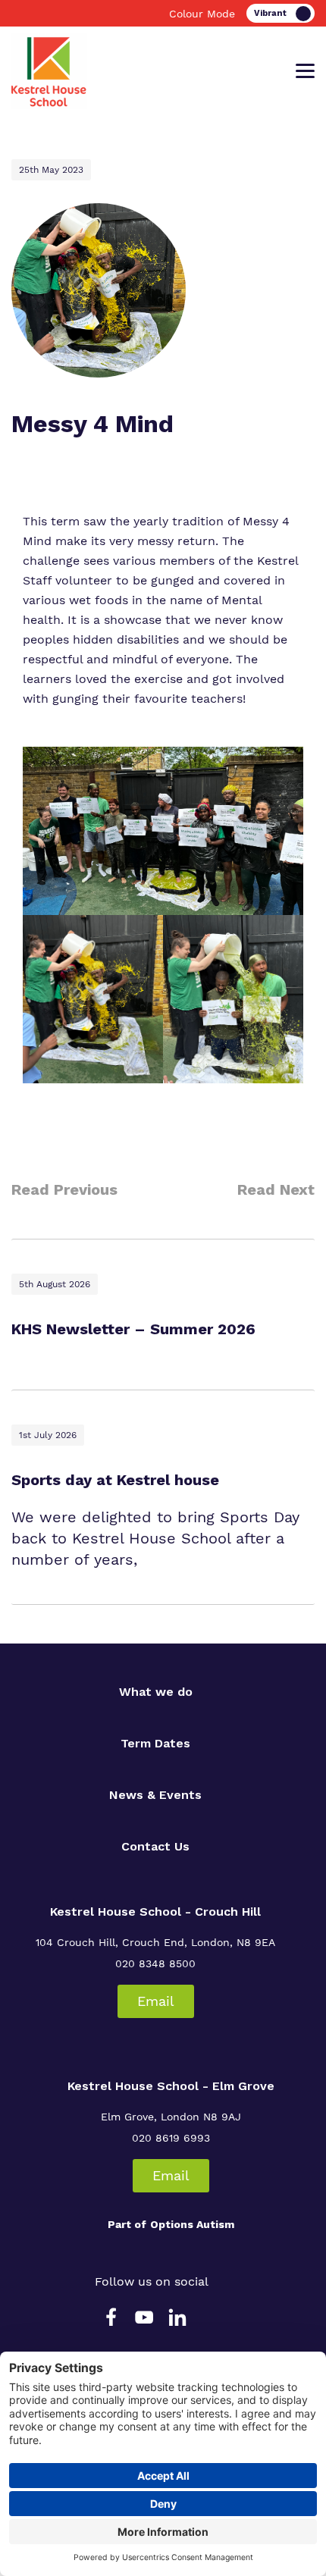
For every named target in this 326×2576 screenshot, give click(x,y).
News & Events (155, 1795)
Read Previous (64, 1189)
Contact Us (155, 1846)
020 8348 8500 (155, 1963)
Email (156, 2001)
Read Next (276, 1189)
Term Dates (155, 1743)
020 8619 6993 (171, 2138)
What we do (156, 1692)
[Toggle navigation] (305, 71)
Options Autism (192, 2224)
